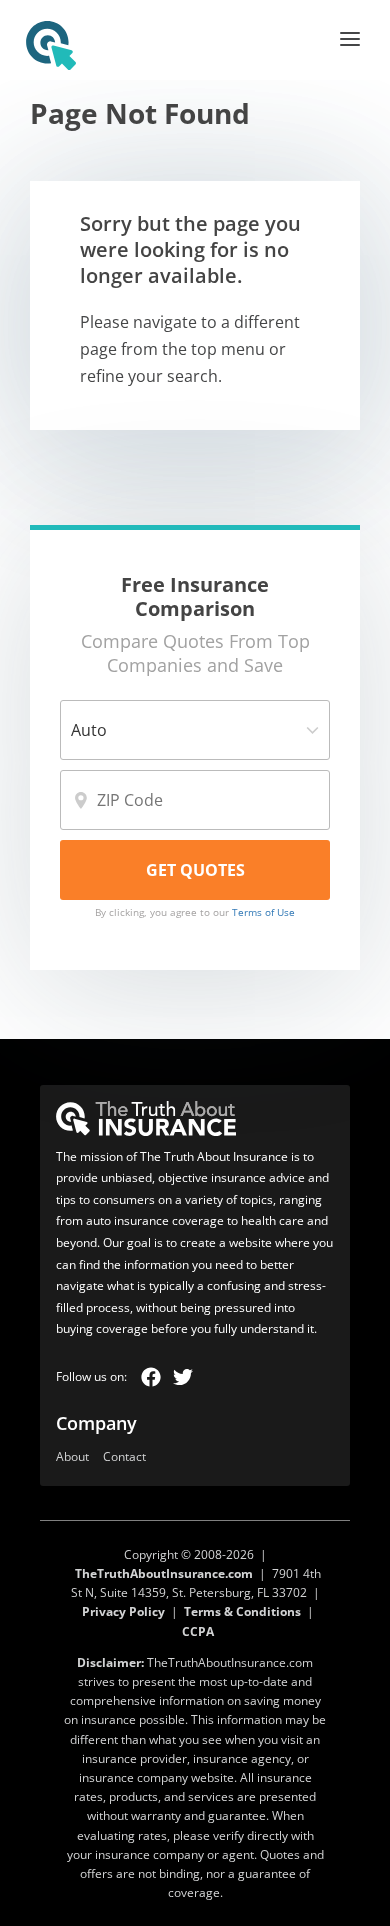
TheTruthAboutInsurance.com (164, 1573)
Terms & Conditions (242, 1611)
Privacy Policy (123, 1611)
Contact (124, 1457)
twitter (183, 1377)
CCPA (198, 1631)
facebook (151, 1377)
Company (96, 1423)
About (72, 1457)
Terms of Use (263, 912)
